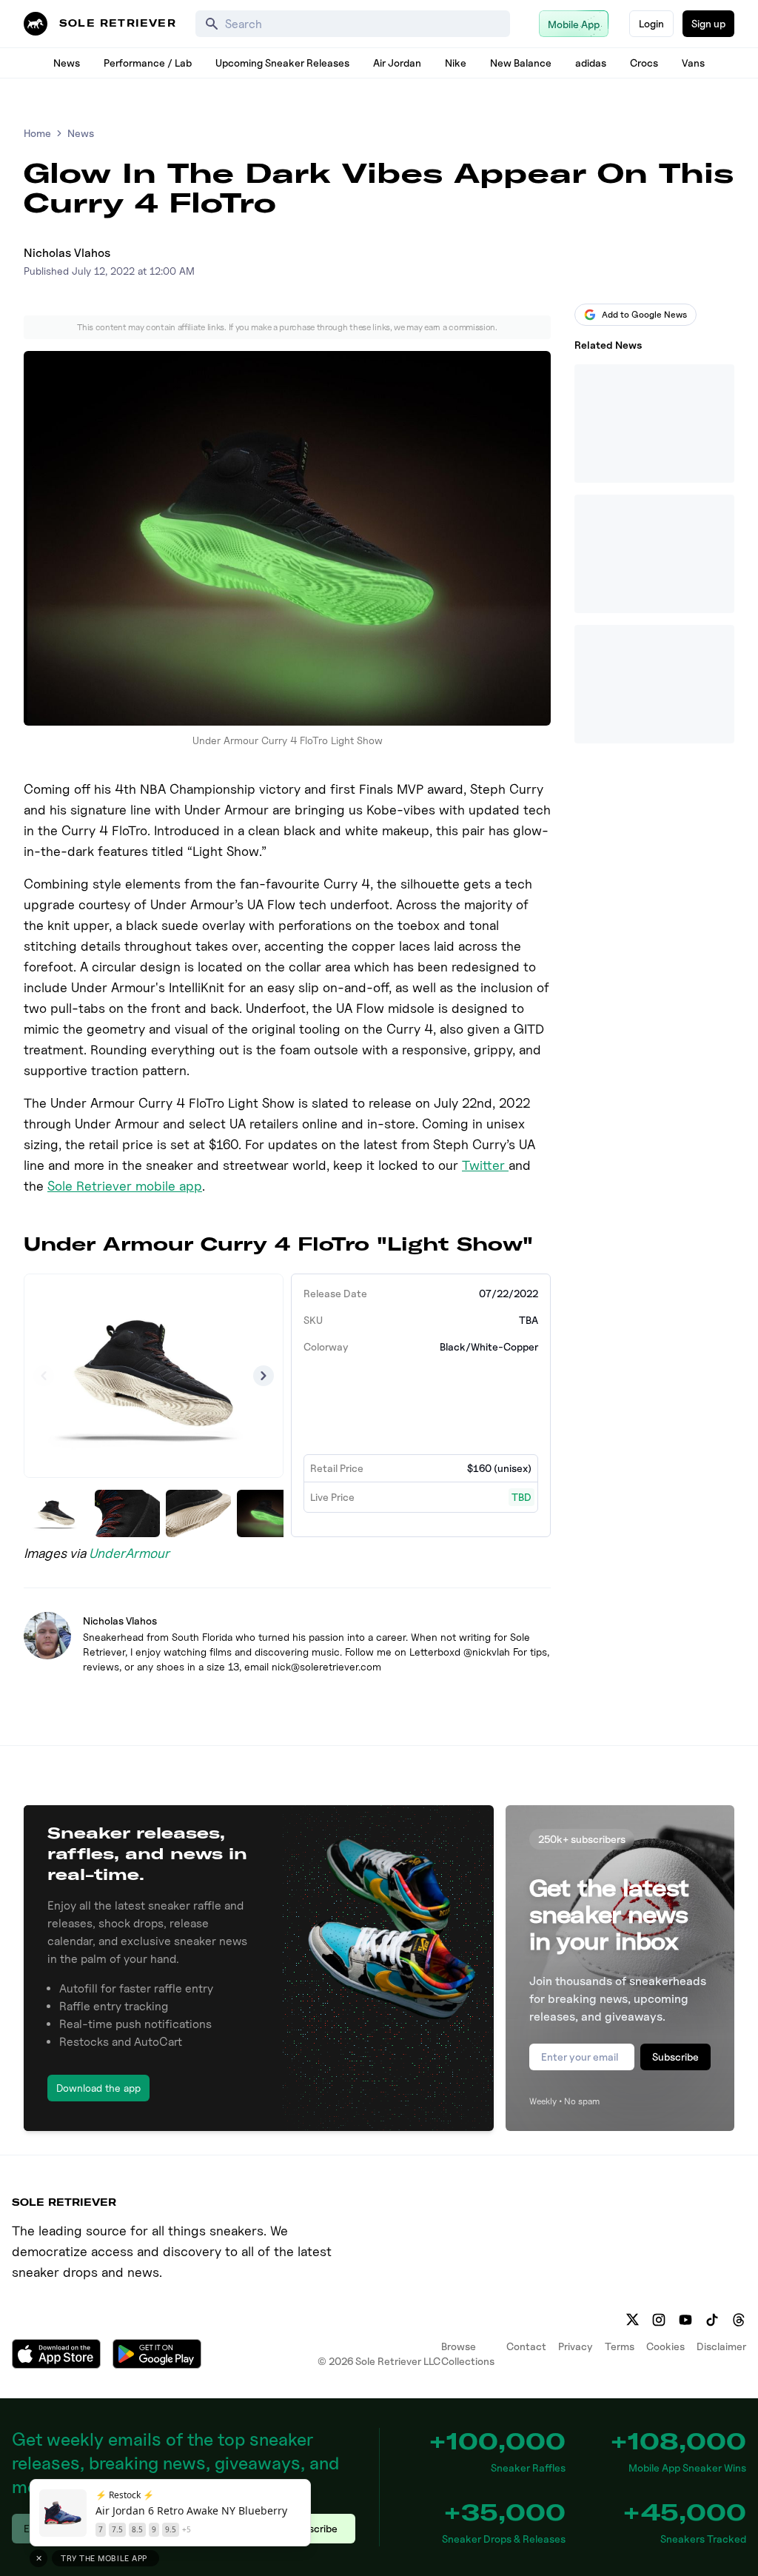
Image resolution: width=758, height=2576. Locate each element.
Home (37, 133)
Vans (693, 63)
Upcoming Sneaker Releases (282, 63)
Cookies (665, 2346)
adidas (591, 63)
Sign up (708, 23)
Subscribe (675, 2057)
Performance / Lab (148, 63)
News (67, 63)
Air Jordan (397, 63)
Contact (526, 2346)
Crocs (644, 63)
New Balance (521, 63)
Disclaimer (721, 2346)
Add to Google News (644, 314)
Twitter (485, 1165)
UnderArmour (129, 1553)
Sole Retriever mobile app (125, 1186)
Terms (620, 2346)
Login (651, 23)
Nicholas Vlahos (67, 253)
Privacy (576, 2346)
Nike (456, 63)
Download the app (98, 2088)
